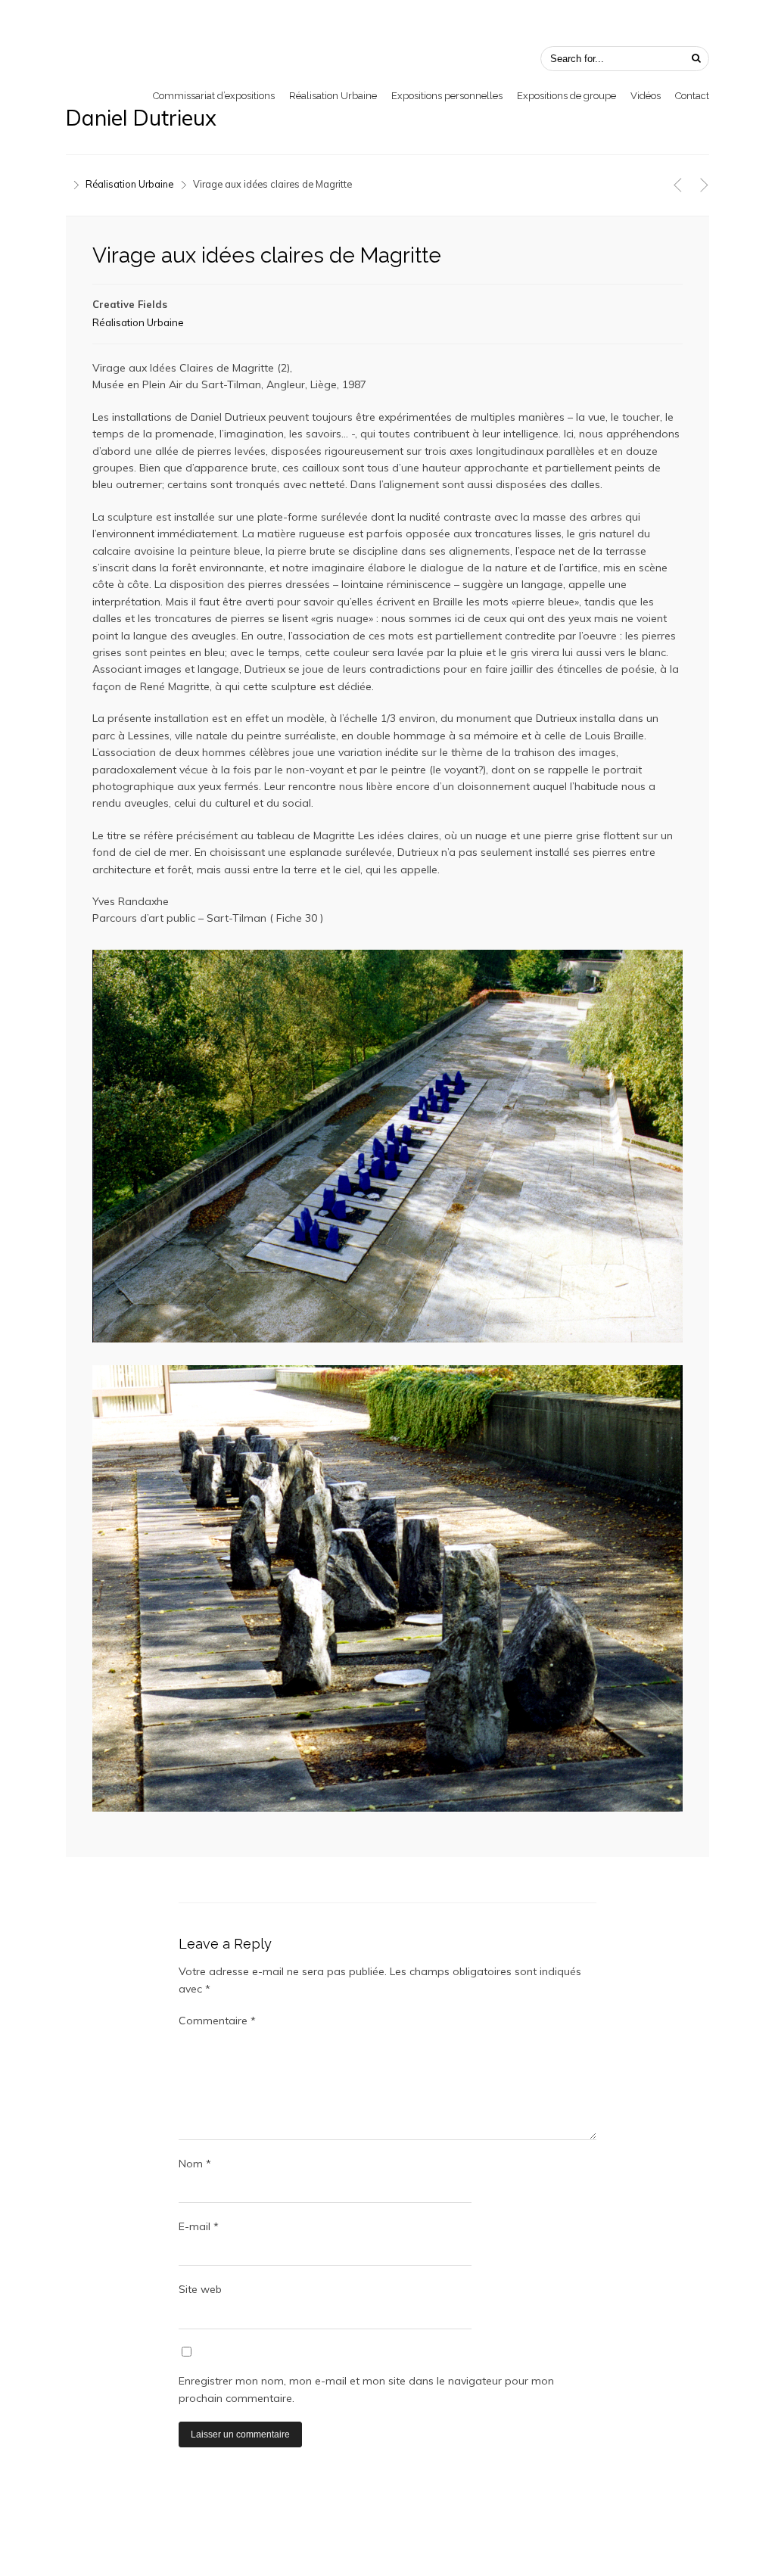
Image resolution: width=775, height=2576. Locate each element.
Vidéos (646, 96)
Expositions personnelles (447, 96)
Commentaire (217, 2021)
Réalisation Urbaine (333, 96)
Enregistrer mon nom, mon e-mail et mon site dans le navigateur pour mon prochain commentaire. (366, 2389)
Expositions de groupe (566, 96)
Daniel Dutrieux (141, 118)
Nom (195, 2164)
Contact (692, 96)
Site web (200, 2289)
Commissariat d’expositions (214, 96)
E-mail (199, 2226)
